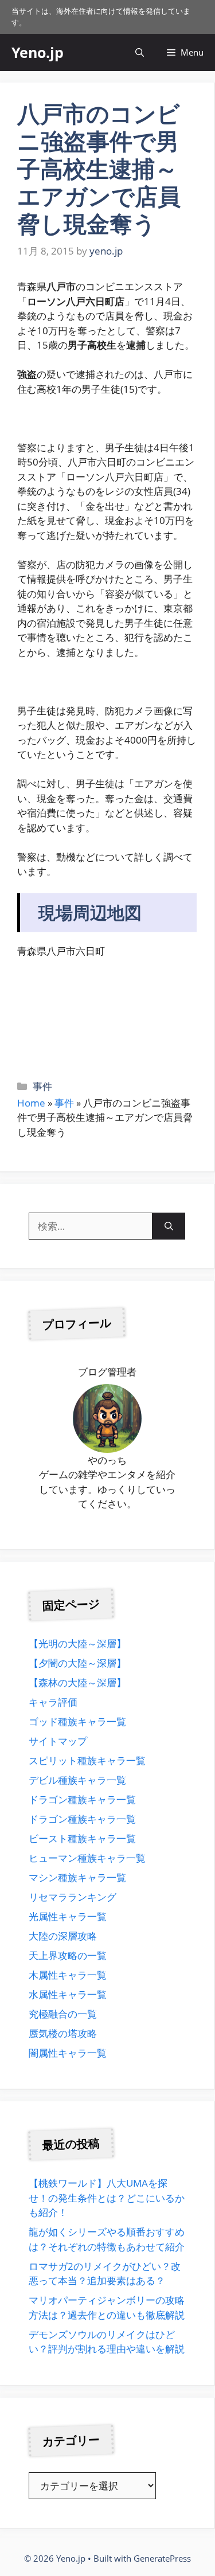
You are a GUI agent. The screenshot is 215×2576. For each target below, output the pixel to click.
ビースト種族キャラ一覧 (82, 1838)
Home (31, 1103)
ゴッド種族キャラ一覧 (77, 1721)
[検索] (169, 1226)
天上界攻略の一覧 (68, 1955)
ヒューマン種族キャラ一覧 (87, 1858)
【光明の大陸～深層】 (77, 1643)
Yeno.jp (38, 52)
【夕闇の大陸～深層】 (77, 1663)
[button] (140, 52)
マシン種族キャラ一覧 (77, 1877)
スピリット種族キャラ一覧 (87, 1760)
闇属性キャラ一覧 (68, 2053)
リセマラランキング (73, 1897)
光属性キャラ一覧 (68, 1916)
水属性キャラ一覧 (68, 1994)
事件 (42, 1086)
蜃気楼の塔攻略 (63, 2033)
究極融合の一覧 (63, 2014)
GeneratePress (162, 2558)
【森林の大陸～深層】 (77, 1682)
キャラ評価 (53, 1702)
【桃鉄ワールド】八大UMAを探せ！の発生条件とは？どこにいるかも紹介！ (107, 2198)
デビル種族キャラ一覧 (77, 1780)
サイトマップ (58, 1741)
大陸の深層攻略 (63, 1936)
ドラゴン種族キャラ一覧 (82, 1799)
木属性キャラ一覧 (68, 1975)
